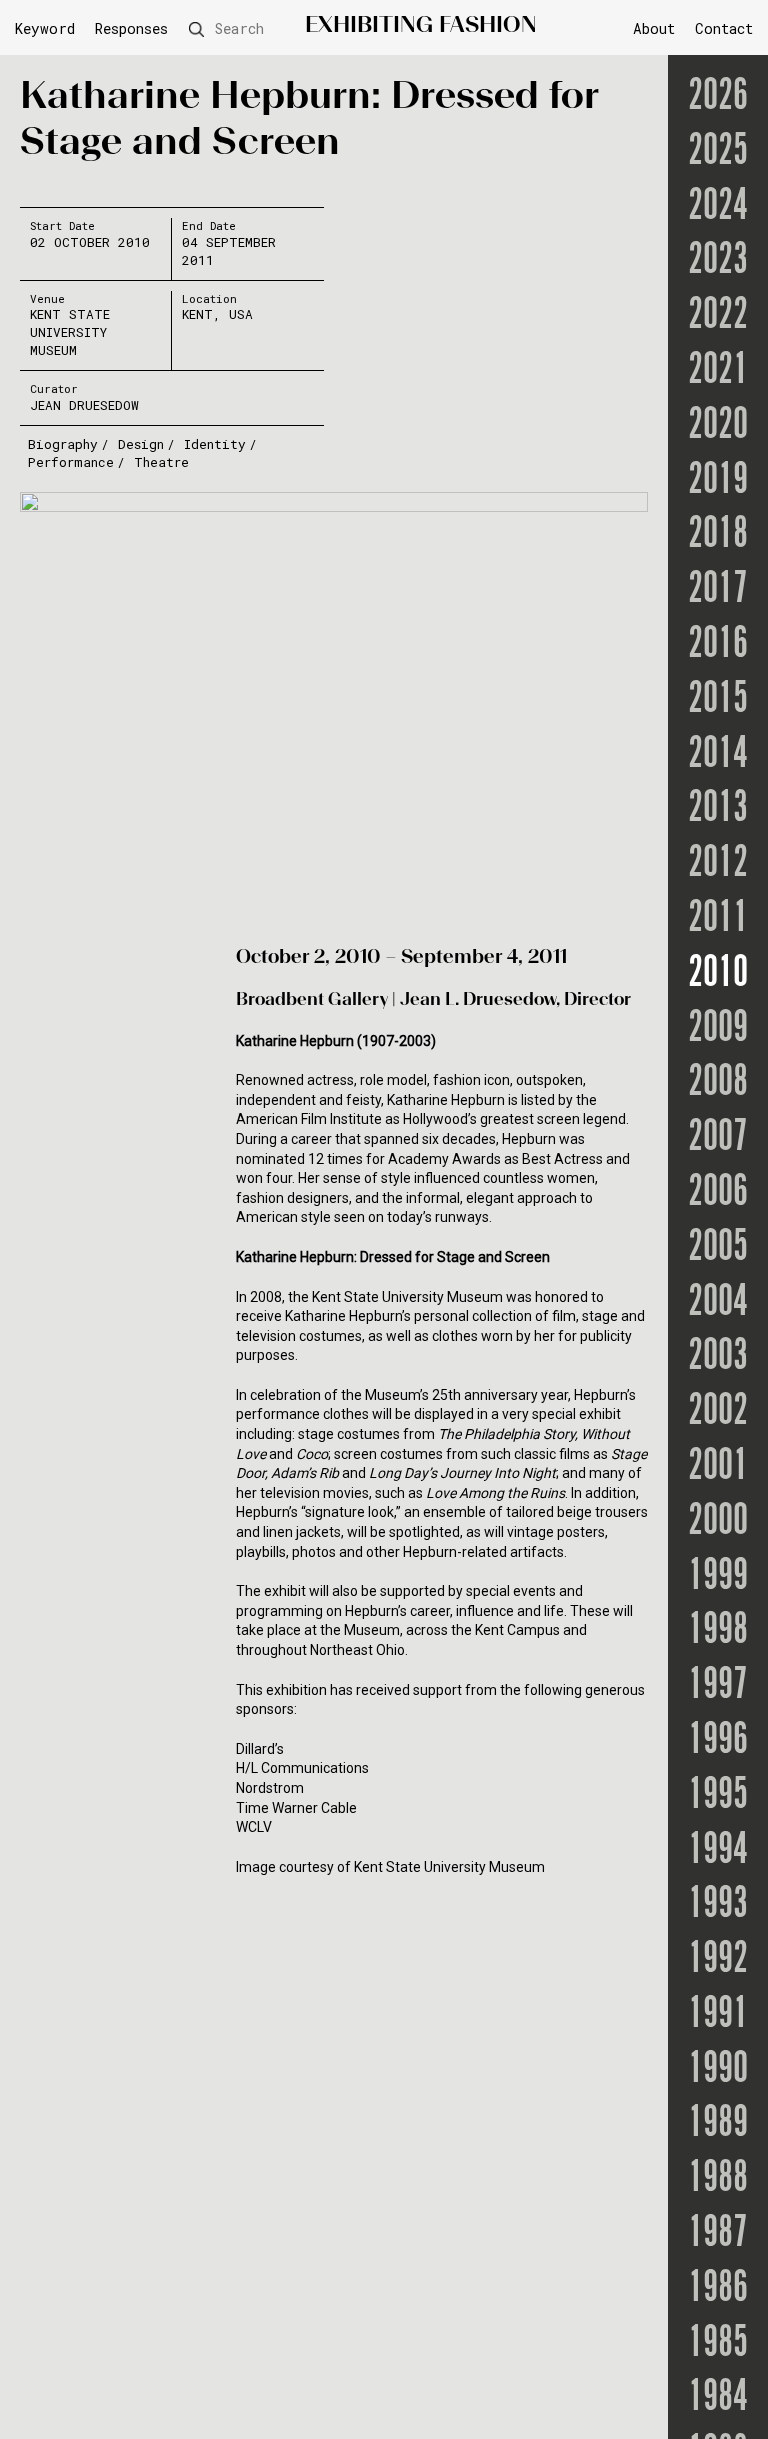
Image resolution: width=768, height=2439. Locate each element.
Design (141, 444)
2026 (718, 97)
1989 (718, 2124)
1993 (718, 1905)
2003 (718, 1357)
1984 (718, 2398)
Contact (724, 28)
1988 (718, 2179)
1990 (718, 2070)
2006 (718, 1193)
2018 (718, 535)
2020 (718, 426)
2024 (718, 207)
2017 (718, 590)
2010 (718, 974)
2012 (718, 864)
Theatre (161, 462)
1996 (718, 1741)
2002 (718, 1412)
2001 (718, 1467)
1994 (718, 1851)
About (654, 28)
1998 (718, 1631)
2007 (718, 1138)
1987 (718, 2234)
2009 (718, 1029)
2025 (718, 152)
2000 (718, 1522)
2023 (718, 261)
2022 (718, 316)
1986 (718, 2289)
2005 (718, 1248)
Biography (63, 444)
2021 (718, 371)
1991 (718, 2015)
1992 (718, 1960)
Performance (71, 462)
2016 (718, 645)
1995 (718, 1796)
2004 (718, 1303)
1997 (718, 1686)
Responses (131, 29)
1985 (718, 2344)
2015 (718, 700)
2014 (718, 755)
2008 (718, 1083)
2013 (718, 809)
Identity (215, 444)
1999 (718, 1577)
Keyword (45, 29)
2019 (718, 481)
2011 (718, 919)
